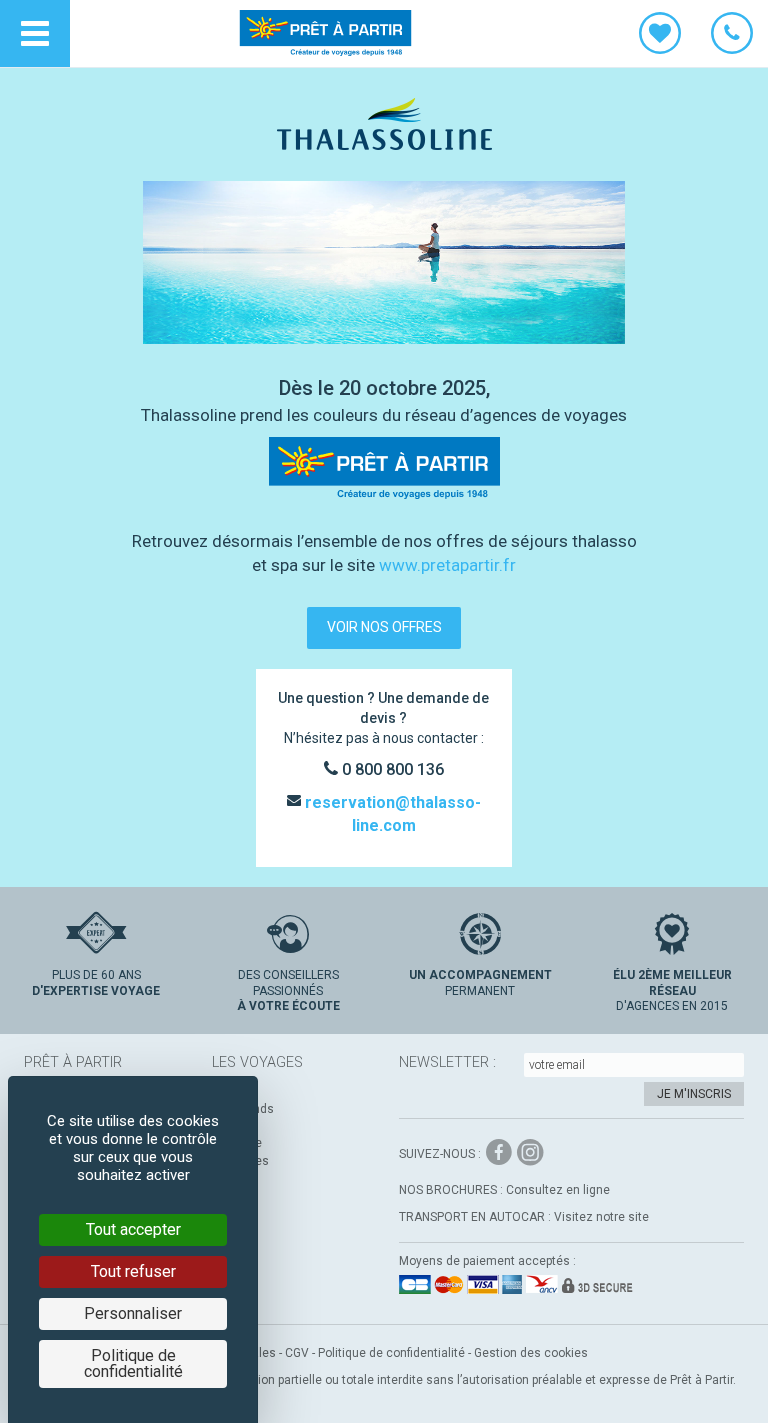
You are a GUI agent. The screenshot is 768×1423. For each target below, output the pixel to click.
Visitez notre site (601, 1217)
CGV (297, 1353)
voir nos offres (384, 627)
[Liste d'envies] (660, 33)
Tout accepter (133, 1229)
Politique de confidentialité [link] (133, 1363)
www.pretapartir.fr (447, 565)
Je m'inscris (694, 1094)
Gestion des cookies (531, 1353)
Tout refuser (133, 1271)
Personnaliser (133, 1313)
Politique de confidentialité (391, 1353)
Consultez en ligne (558, 1190)
